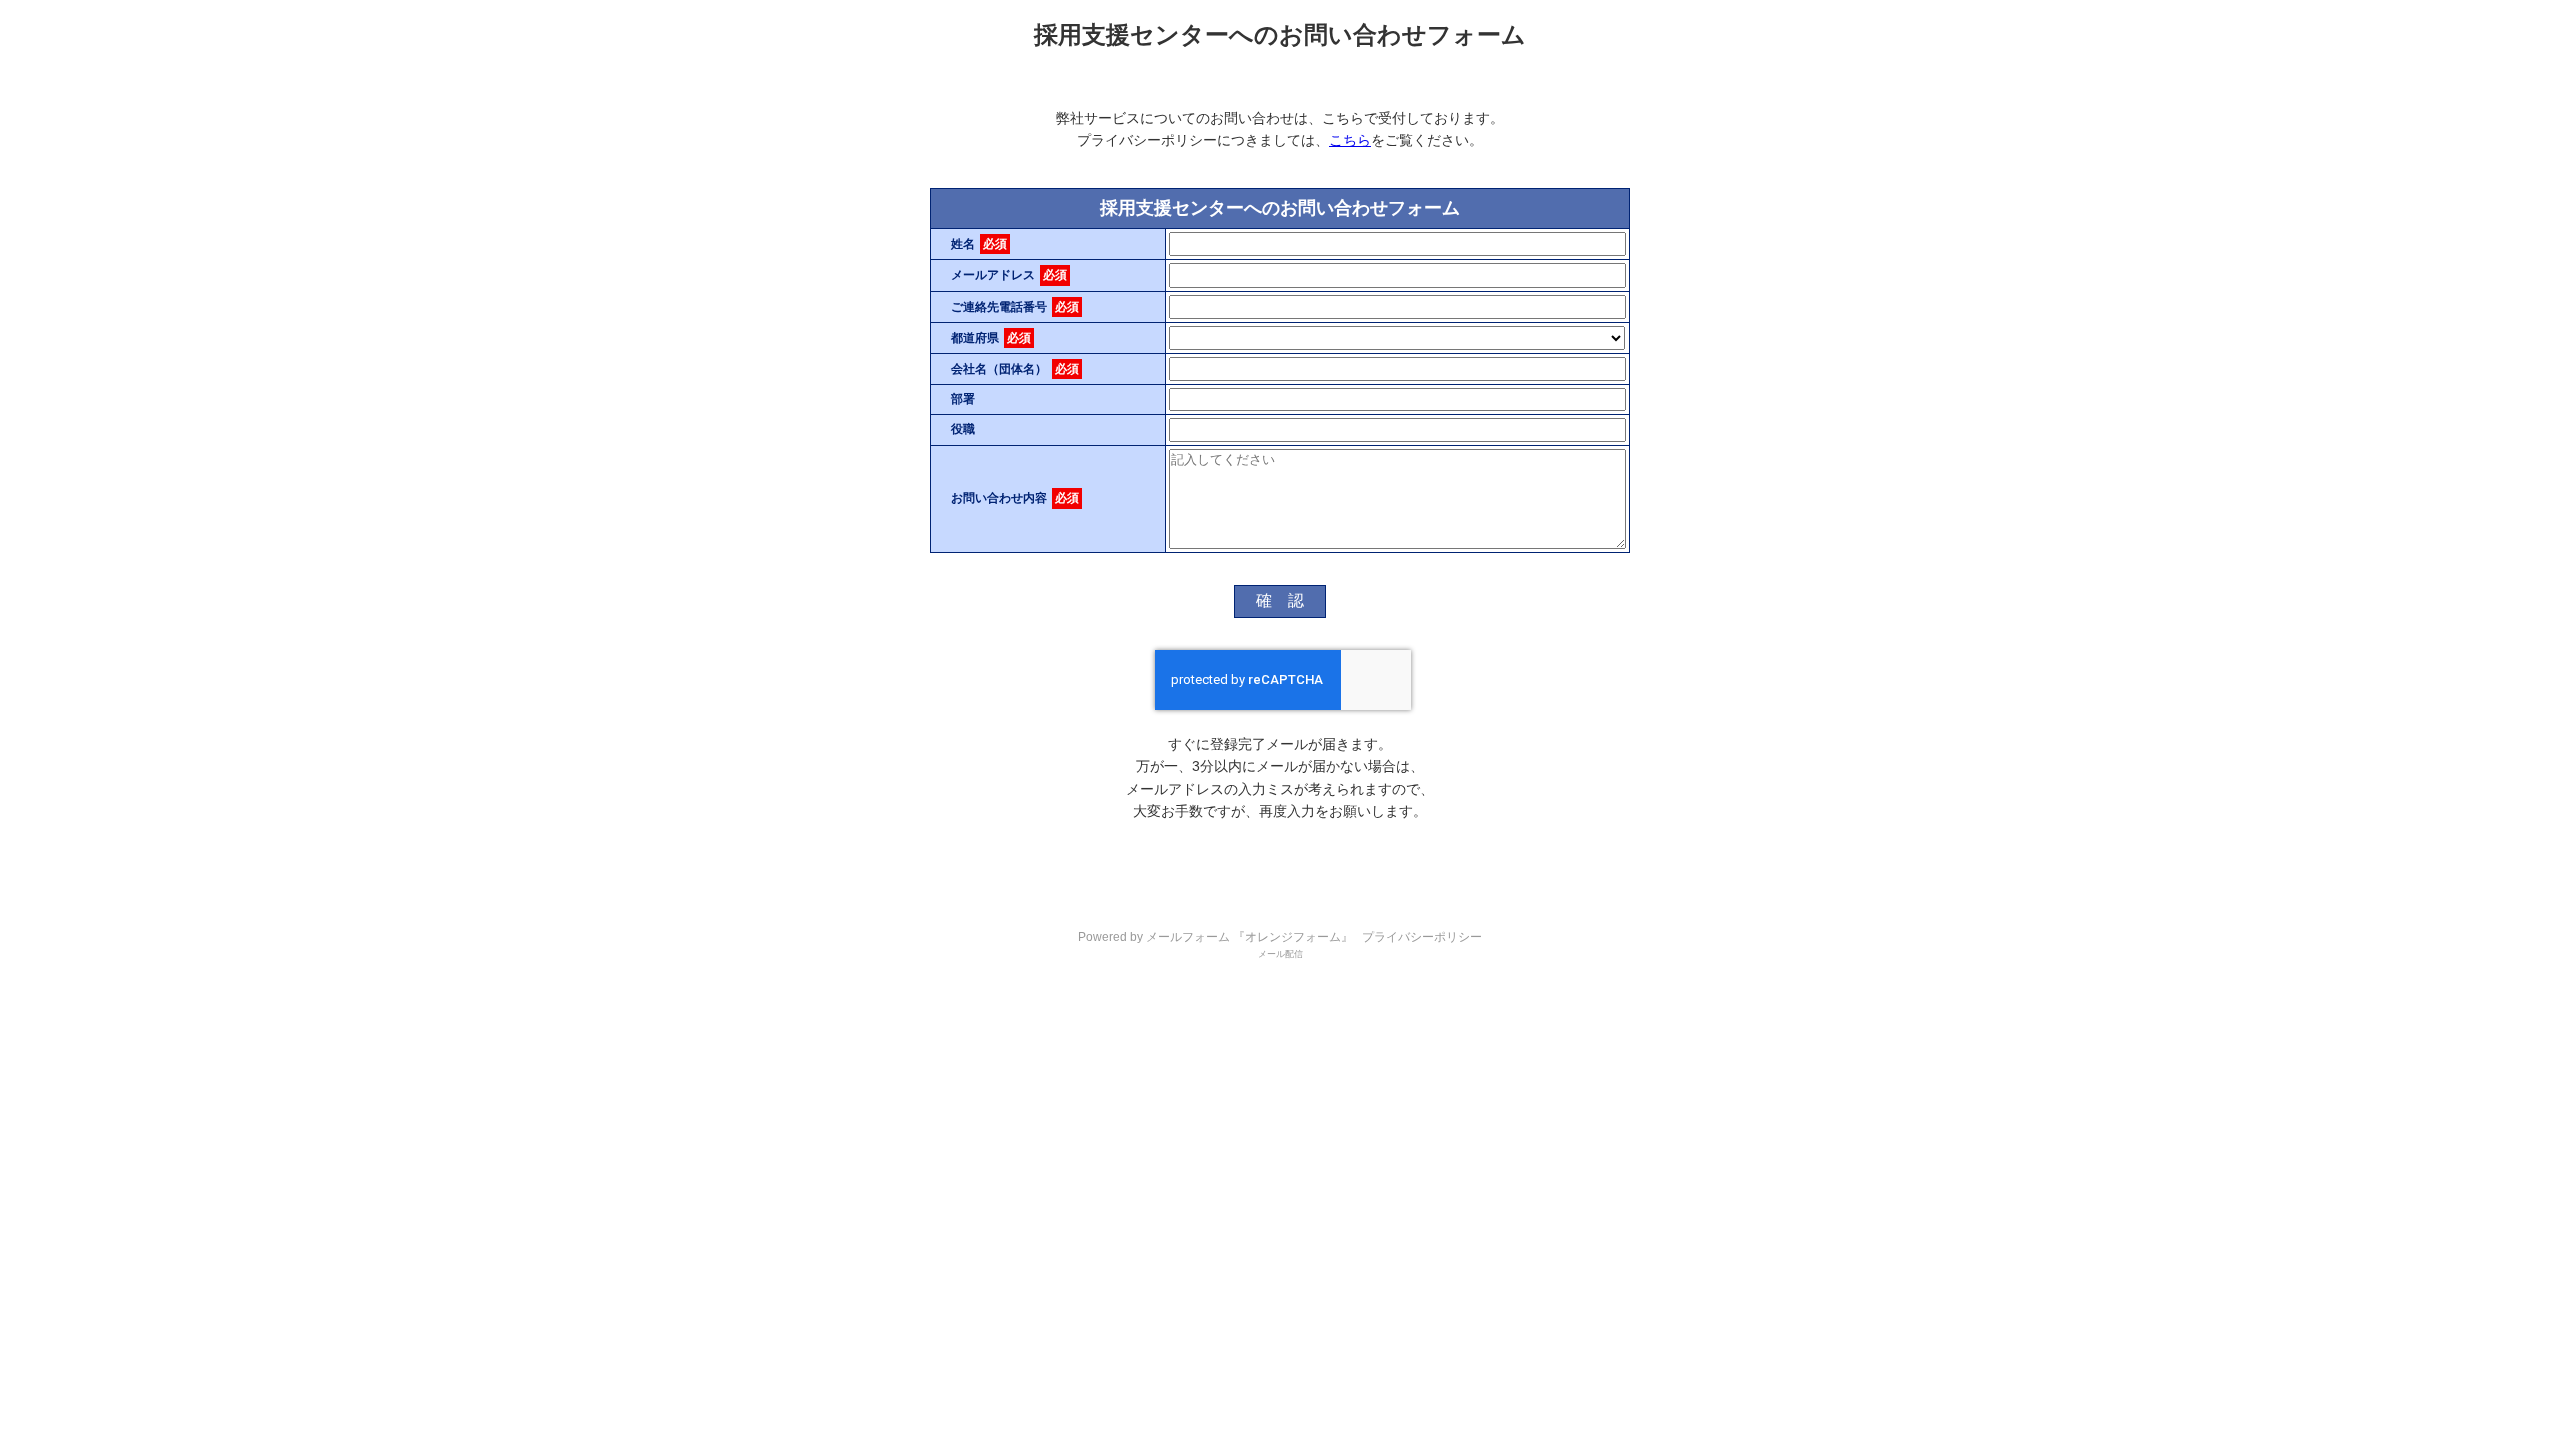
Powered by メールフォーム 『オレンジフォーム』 (1215, 937)
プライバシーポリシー (1422, 937)
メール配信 (1280, 954)
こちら (1350, 140)
